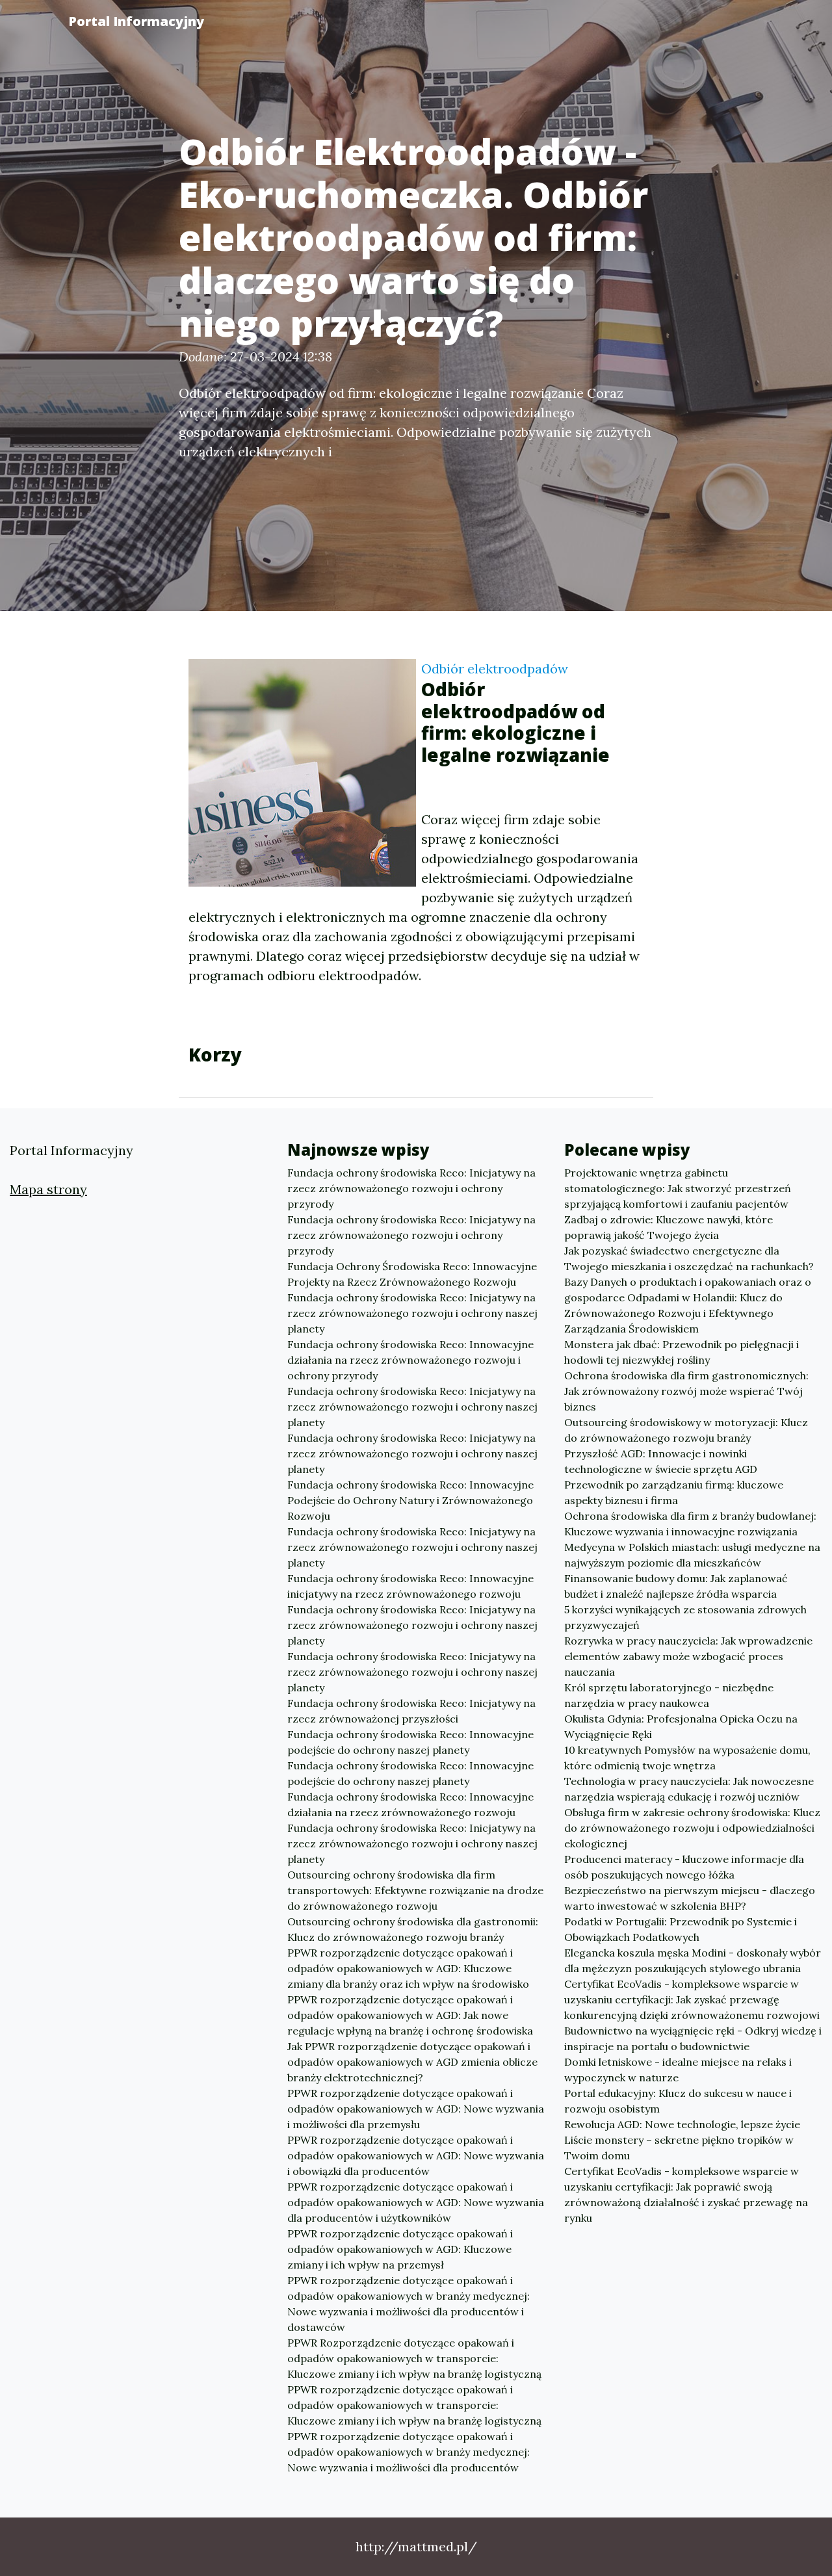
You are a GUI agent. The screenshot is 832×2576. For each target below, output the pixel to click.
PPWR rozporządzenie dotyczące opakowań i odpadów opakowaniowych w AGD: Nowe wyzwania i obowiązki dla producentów (416, 2155)
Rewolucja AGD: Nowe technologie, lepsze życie (682, 2124)
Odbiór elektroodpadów (495, 669)
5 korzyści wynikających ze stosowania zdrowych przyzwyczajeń (685, 1617)
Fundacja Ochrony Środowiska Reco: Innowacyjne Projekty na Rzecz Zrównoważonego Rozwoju (412, 1274)
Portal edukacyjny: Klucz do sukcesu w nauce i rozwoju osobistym (678, 2101)
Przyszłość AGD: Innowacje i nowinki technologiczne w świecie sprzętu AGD (661, 1461)
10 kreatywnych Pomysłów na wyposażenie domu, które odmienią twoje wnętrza (687, 1758)
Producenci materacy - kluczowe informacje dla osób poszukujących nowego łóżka (684, 1867)
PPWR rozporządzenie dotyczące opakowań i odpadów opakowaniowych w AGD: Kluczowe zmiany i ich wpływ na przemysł (400, 2249)
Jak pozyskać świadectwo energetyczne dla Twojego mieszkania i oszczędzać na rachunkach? (689, 1258)
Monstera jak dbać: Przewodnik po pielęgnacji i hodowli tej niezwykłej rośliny (682, 1352)
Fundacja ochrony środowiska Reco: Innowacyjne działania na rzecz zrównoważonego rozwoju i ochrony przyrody (410, 1360)
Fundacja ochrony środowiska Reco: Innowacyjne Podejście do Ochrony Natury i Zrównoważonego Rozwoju (410, 1500)
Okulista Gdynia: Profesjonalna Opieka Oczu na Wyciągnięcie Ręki (681, 1726)
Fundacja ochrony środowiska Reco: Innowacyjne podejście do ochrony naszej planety (410, 1742)
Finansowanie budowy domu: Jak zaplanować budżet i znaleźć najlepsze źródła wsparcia (676, 1586)
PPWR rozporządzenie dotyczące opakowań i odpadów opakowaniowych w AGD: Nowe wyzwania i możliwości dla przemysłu (416, 2109)
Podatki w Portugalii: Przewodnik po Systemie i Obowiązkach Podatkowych (681, 1929)
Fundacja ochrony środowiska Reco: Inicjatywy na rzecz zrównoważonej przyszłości (411, 1711)
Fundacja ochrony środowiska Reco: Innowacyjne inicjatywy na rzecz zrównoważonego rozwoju (410, 1586)
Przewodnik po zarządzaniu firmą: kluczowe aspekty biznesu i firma (674, 1492)
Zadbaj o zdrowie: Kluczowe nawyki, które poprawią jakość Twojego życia (669, 1227)
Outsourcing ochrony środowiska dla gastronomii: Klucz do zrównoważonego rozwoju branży (413, 1929)
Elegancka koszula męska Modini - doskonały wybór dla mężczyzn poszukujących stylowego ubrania (693, 1960)
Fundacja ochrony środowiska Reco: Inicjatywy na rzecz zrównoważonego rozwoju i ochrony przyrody (411, 1188)
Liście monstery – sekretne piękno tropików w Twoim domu (679, 2148)
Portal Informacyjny (136, 21)
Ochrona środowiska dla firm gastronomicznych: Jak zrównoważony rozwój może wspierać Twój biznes (686, 1391)
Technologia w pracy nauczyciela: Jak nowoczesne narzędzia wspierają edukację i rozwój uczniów (689, 1789)
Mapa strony (48, 1189)
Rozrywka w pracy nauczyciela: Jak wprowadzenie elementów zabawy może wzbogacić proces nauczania (688, 1656)
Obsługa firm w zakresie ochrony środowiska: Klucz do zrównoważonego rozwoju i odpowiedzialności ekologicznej (692, 1828)
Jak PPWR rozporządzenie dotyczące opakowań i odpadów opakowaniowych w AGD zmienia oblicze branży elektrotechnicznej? (412, 2062)
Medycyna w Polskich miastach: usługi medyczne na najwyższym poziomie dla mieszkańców (692, 1555)
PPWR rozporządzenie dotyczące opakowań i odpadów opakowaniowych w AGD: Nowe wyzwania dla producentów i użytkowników (416, 2202)
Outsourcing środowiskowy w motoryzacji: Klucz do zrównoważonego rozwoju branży (686, 1430)
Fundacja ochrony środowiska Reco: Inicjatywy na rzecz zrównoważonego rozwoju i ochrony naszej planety (412, 1313)
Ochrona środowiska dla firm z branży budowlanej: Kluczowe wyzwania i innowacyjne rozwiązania (690, 1524)
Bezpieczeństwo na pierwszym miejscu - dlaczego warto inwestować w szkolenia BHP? (690, 1898)
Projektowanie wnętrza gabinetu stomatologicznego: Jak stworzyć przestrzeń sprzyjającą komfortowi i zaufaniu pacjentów (678, 1188)
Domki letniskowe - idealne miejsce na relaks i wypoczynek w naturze (678, 2070)
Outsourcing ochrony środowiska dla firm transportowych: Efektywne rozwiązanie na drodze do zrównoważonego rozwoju (415, 1890)
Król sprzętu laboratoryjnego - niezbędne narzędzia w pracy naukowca (669, 1695)
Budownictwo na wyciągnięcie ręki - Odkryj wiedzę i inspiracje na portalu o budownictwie (693, 2038)
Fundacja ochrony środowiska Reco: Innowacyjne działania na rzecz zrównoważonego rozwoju (410, 1804)
